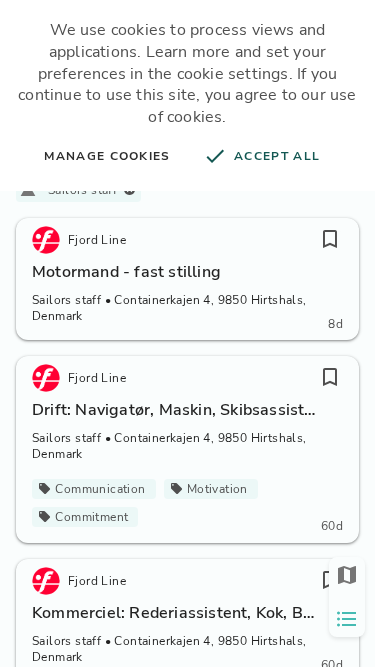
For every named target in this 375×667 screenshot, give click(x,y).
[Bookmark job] (330, 239)
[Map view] (347, 575)
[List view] (347, 619)
